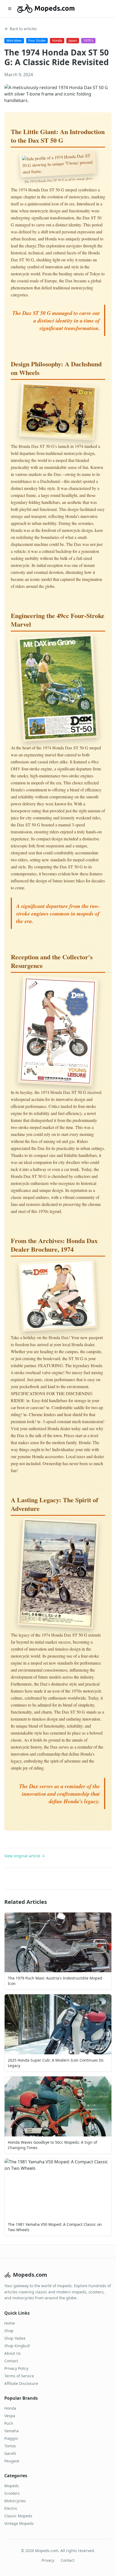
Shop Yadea (15, 2338)
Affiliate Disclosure (21, 2383)
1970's (88, 41)
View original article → (25, 1856)
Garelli (10, 2453)
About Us (13, 2353)
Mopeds (12, 2486)
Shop (9, 2331)
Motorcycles (15, 2501)
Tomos (10, 2446)
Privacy (48, 2560)
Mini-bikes (14, 41)
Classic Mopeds (18, 2516)
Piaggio (11, 2438)
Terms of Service (19, 2376)
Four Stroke (37, 41)
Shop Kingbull (17, 2346)
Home (10, 2323)
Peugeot (12, 2461)
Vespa (10, 2416)
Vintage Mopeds (19, 2523)
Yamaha (11, 2431)
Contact (11, 2361)
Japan (73, 41)
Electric (11, 2508)
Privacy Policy (16, 2368)
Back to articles (23, 29)
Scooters (12, 2493)
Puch (9, 2423)
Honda (57, 41)
